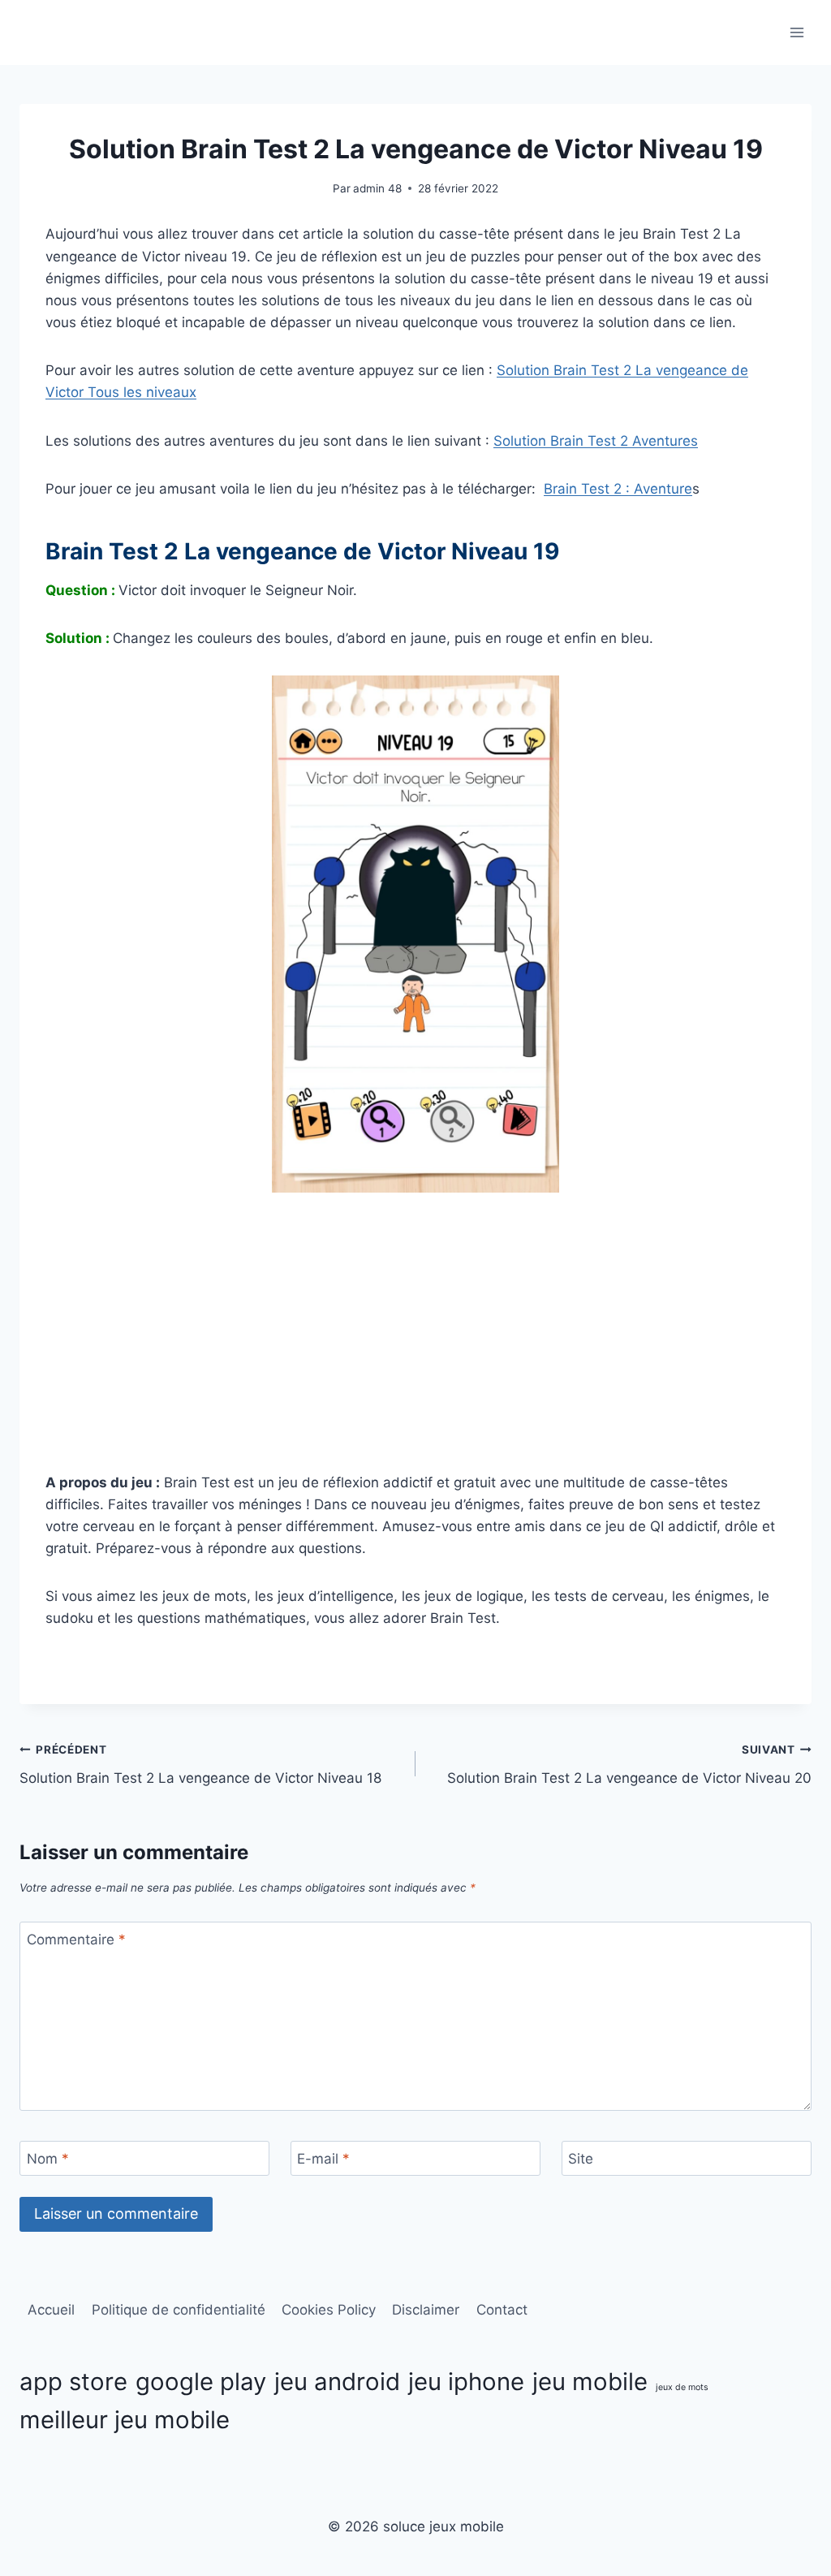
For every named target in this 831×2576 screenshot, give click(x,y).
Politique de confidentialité (179, 2310)
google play (201, 2382)
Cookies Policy (329, 2310)
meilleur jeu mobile (125, 2420)
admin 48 (377, 188)
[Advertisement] (415, 1332)
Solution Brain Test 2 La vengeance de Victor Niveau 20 (629, 1765)
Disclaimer (426, 2310)
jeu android (337, 2382)
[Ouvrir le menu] (797, 32)
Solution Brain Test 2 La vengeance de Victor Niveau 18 (200, 1765)
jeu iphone (466, 2382)
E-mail (323, 2159)
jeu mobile (590, 2382)
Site (581, 2159)
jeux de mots (682, 2387)
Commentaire (76, 1940)
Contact (502, 2310)
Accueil (51, 2310)
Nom (48, 2159)
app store (73, 2382)
